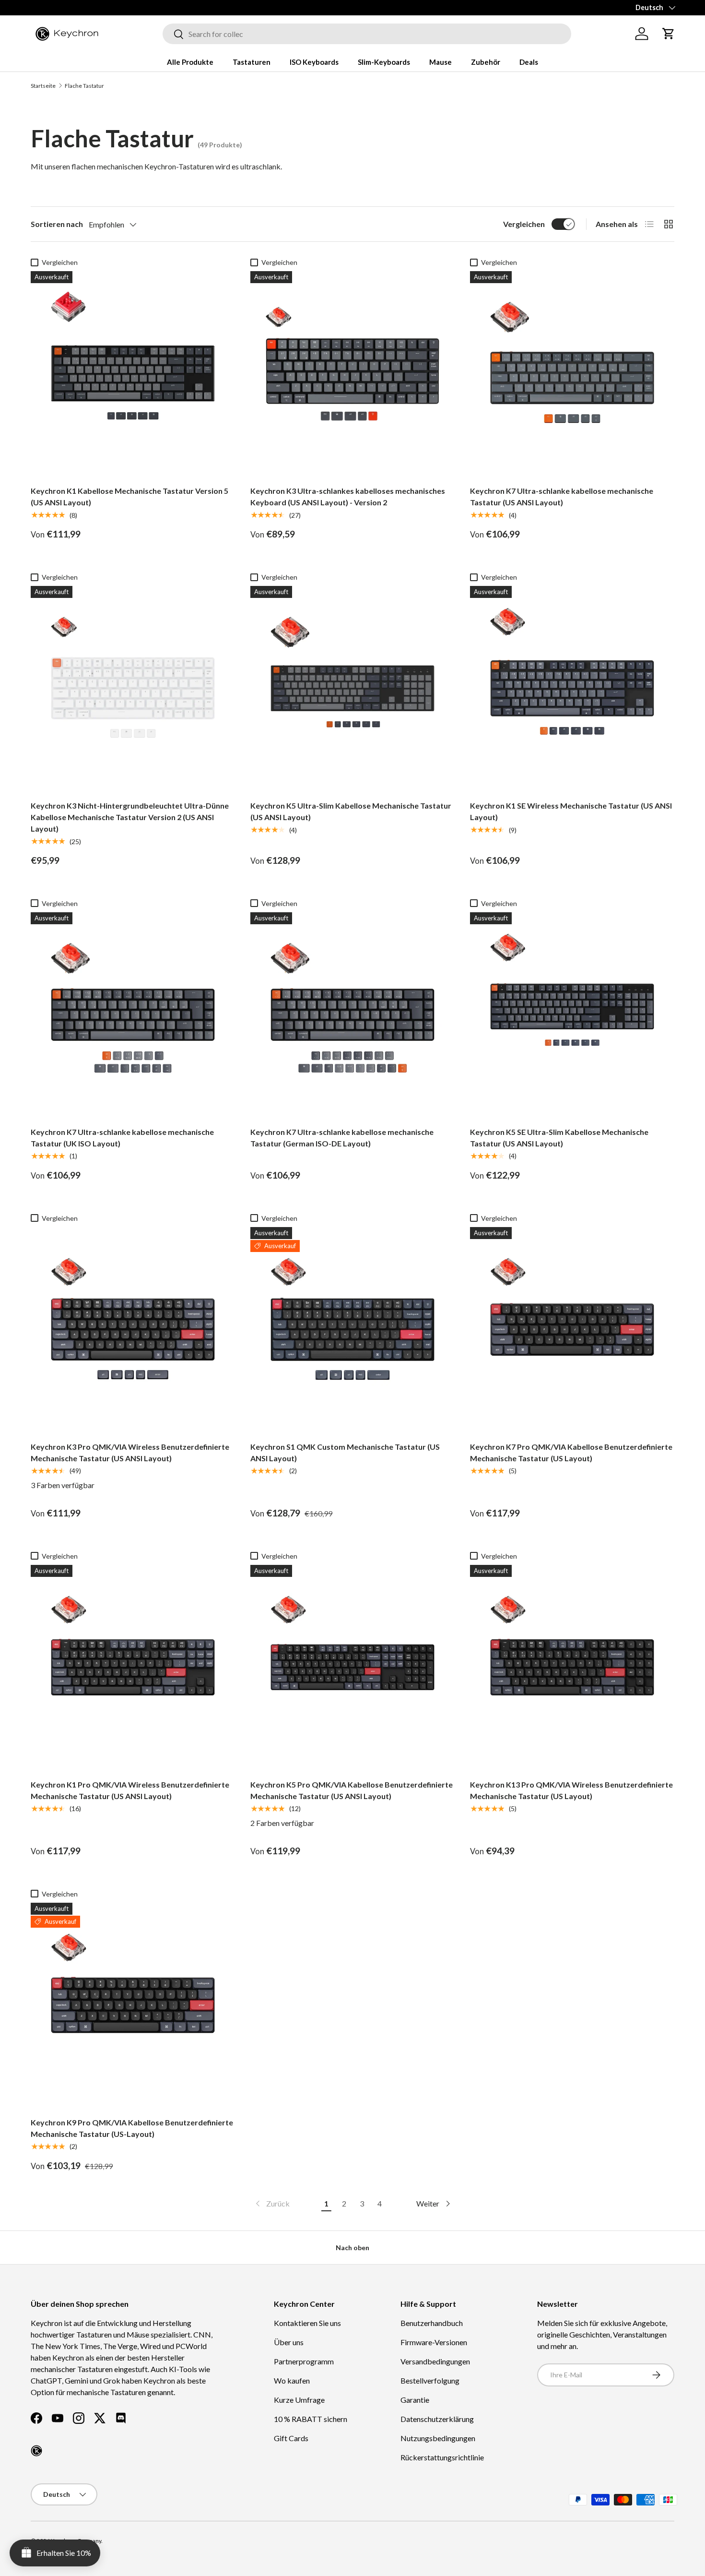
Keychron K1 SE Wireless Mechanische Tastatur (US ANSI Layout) (571, 811)
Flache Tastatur (84, 86)
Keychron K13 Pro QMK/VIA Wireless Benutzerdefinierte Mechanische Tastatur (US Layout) (571, 1790)
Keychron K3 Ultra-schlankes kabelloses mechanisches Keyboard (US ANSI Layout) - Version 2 (348, 496)
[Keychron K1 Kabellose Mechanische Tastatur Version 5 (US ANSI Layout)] (133, 373)
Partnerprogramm (304, 2361)
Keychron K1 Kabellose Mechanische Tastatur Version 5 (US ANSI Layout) (129, 496)
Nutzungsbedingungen (438, 2438)
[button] (669, 34)
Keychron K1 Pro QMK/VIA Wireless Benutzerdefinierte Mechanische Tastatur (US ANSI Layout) (130, 1790)
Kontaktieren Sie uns (307, 2323)
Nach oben (352, 2248)
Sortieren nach (57, 224)
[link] (272, 2204)
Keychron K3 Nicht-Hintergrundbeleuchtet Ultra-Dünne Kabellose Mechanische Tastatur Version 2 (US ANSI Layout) (130, 817)
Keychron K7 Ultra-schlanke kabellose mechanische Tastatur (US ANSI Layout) (562, 496)
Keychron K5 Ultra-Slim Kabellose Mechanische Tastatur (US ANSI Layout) (351, 811)
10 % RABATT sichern (311, 2419)
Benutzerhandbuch (432, 2323)
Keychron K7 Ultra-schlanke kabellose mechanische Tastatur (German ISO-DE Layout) (342, 1138)
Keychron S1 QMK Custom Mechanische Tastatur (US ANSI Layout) (345, 1452)
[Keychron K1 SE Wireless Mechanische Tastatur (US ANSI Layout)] (572, 688)
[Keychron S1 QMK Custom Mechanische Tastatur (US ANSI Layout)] (352, 1329)
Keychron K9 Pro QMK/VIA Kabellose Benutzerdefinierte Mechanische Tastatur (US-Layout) (132, 2128)
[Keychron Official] (36, 2451)
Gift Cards (291, 2438)
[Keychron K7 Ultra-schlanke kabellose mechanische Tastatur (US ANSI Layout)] (572, 373)
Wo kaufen (292, 2380)
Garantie (415, 2400)
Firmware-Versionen (434, 2342)
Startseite (43, 86)
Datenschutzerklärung (437, 2419)
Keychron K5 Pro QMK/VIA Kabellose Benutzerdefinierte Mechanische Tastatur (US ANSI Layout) (352, 1790)
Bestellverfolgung (430, 2380)
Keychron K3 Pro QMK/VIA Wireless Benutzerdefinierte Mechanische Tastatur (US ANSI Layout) (130, 1452)
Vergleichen (524, 224)
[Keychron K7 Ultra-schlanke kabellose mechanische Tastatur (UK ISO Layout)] (133, 1014)
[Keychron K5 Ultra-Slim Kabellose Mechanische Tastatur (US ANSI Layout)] (352, 688)
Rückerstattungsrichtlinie (442, 2457)
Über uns (289, 2342)
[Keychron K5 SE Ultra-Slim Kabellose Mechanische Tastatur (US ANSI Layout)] (572, 1014)
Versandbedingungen (435, 2361)
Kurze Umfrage (299, 2400)
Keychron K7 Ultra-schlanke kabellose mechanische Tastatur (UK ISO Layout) (122, 1138)
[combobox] (367, 34)
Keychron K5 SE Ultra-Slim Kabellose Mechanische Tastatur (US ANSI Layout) (559, 1138)
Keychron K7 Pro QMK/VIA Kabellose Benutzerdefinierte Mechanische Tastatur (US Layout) (571, 1452)
